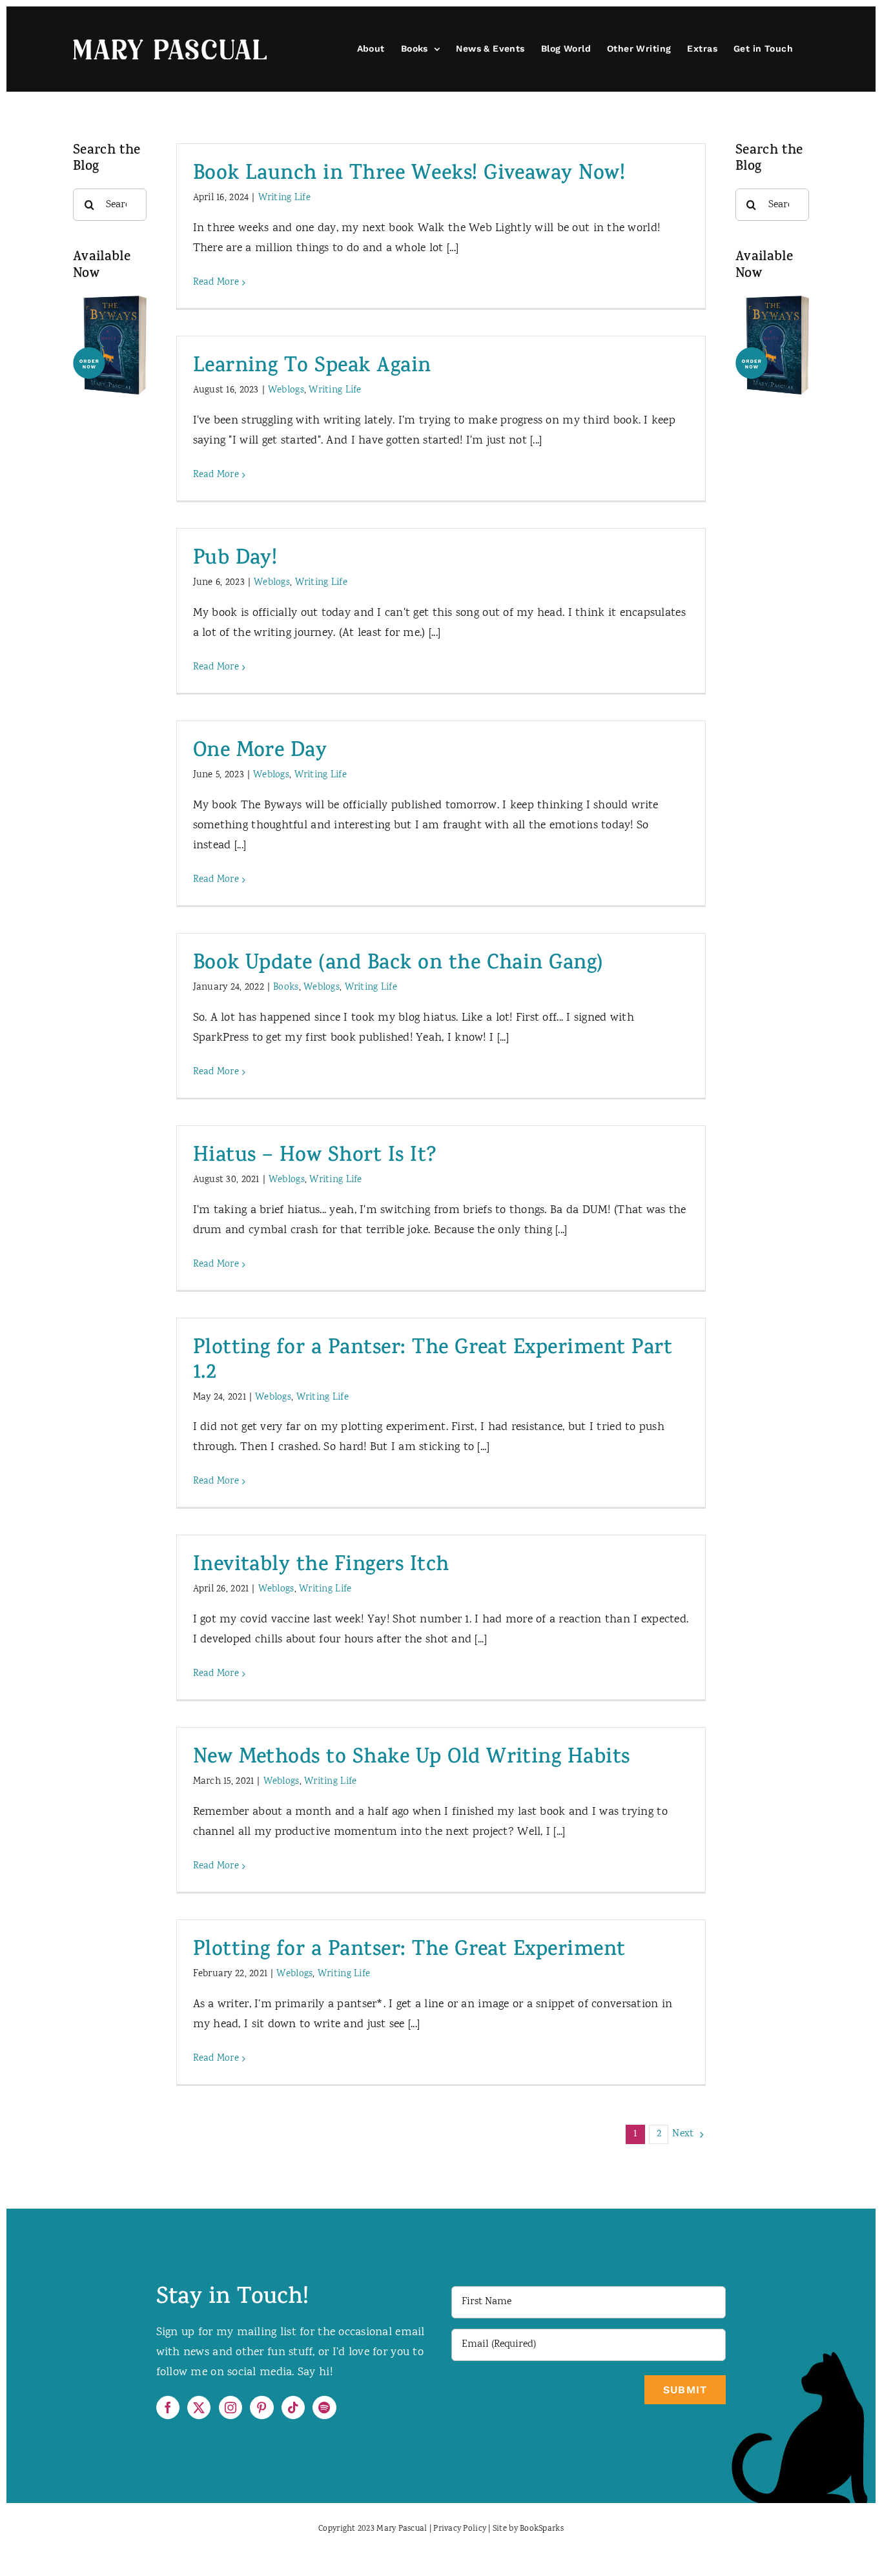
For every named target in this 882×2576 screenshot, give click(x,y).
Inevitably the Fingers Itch (321, 1567)
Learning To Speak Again (312, 368)
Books (286, 988)
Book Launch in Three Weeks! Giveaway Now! (409, 175)
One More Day (260, 752)
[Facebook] (168, 2407)
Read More (216, 283)
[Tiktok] (293, 2407)
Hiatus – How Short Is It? (315, 1157)
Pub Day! (235, 560)
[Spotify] (324, 2407)
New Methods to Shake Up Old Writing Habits (412, 1759)
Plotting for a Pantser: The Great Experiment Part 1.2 (433, 1362)
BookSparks (542, 2529)
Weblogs (286, 391)
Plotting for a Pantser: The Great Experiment (409, 1951)
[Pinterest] (262, 2407)
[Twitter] (199, 2407)
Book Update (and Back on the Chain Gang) (398, 965)
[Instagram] (231, 2407)
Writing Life (284, 198)
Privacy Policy (460, 2529)
